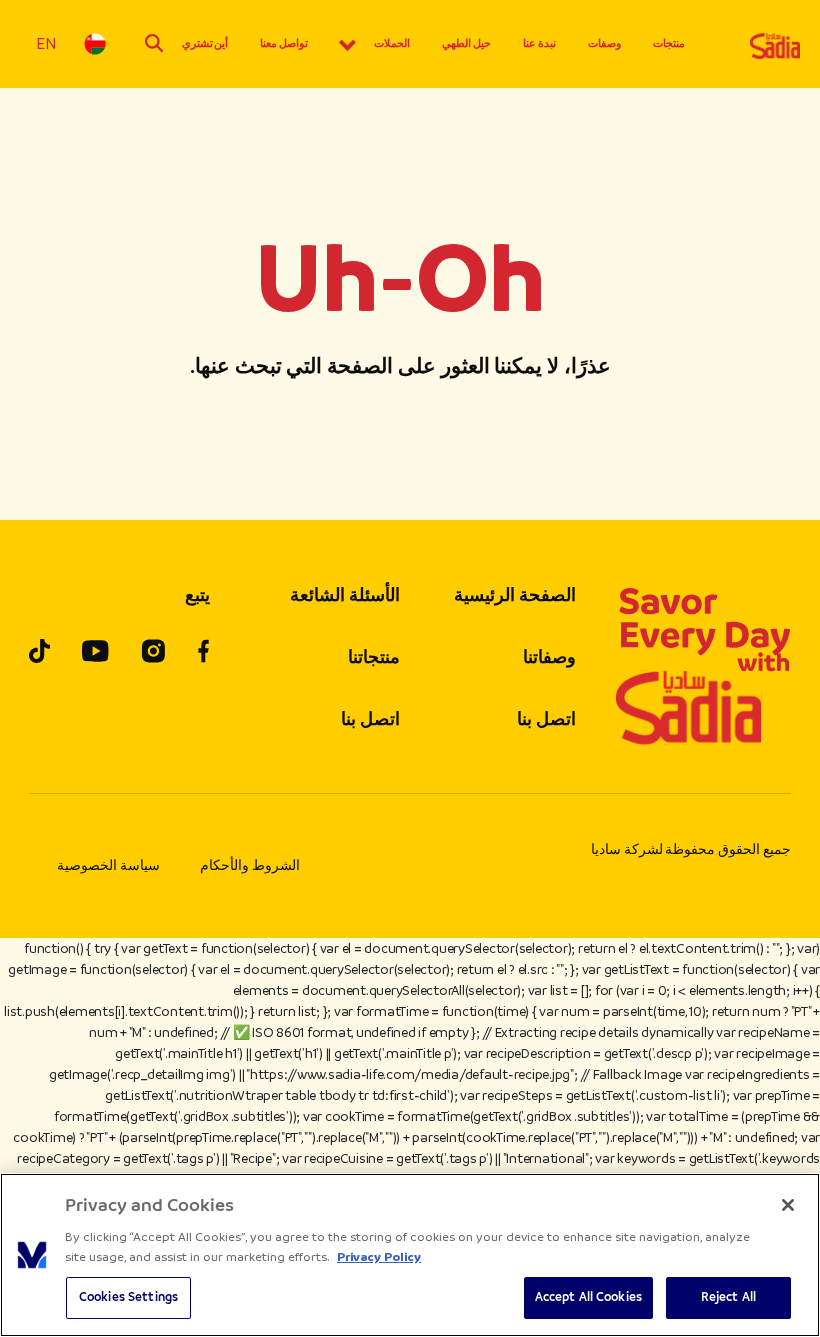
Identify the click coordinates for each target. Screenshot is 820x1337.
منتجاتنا (374, 657)
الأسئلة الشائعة (345, 595)
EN (46, 43)
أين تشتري (205, 43)
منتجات (669, 43)
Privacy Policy (379, 1257)
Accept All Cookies (588, 1297)
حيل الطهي (466, 43)
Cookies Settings (128, 1297)
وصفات (604, 43)
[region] (410, 1255)
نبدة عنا (539, 43)
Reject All (728, 1297)
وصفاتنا (549, 657)
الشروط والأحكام (250, 865)
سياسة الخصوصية (108, 865)
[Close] (788, 1205)
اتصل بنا (546, 719)
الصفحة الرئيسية (515, 595)
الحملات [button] (392, 43)
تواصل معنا (284, 43)
